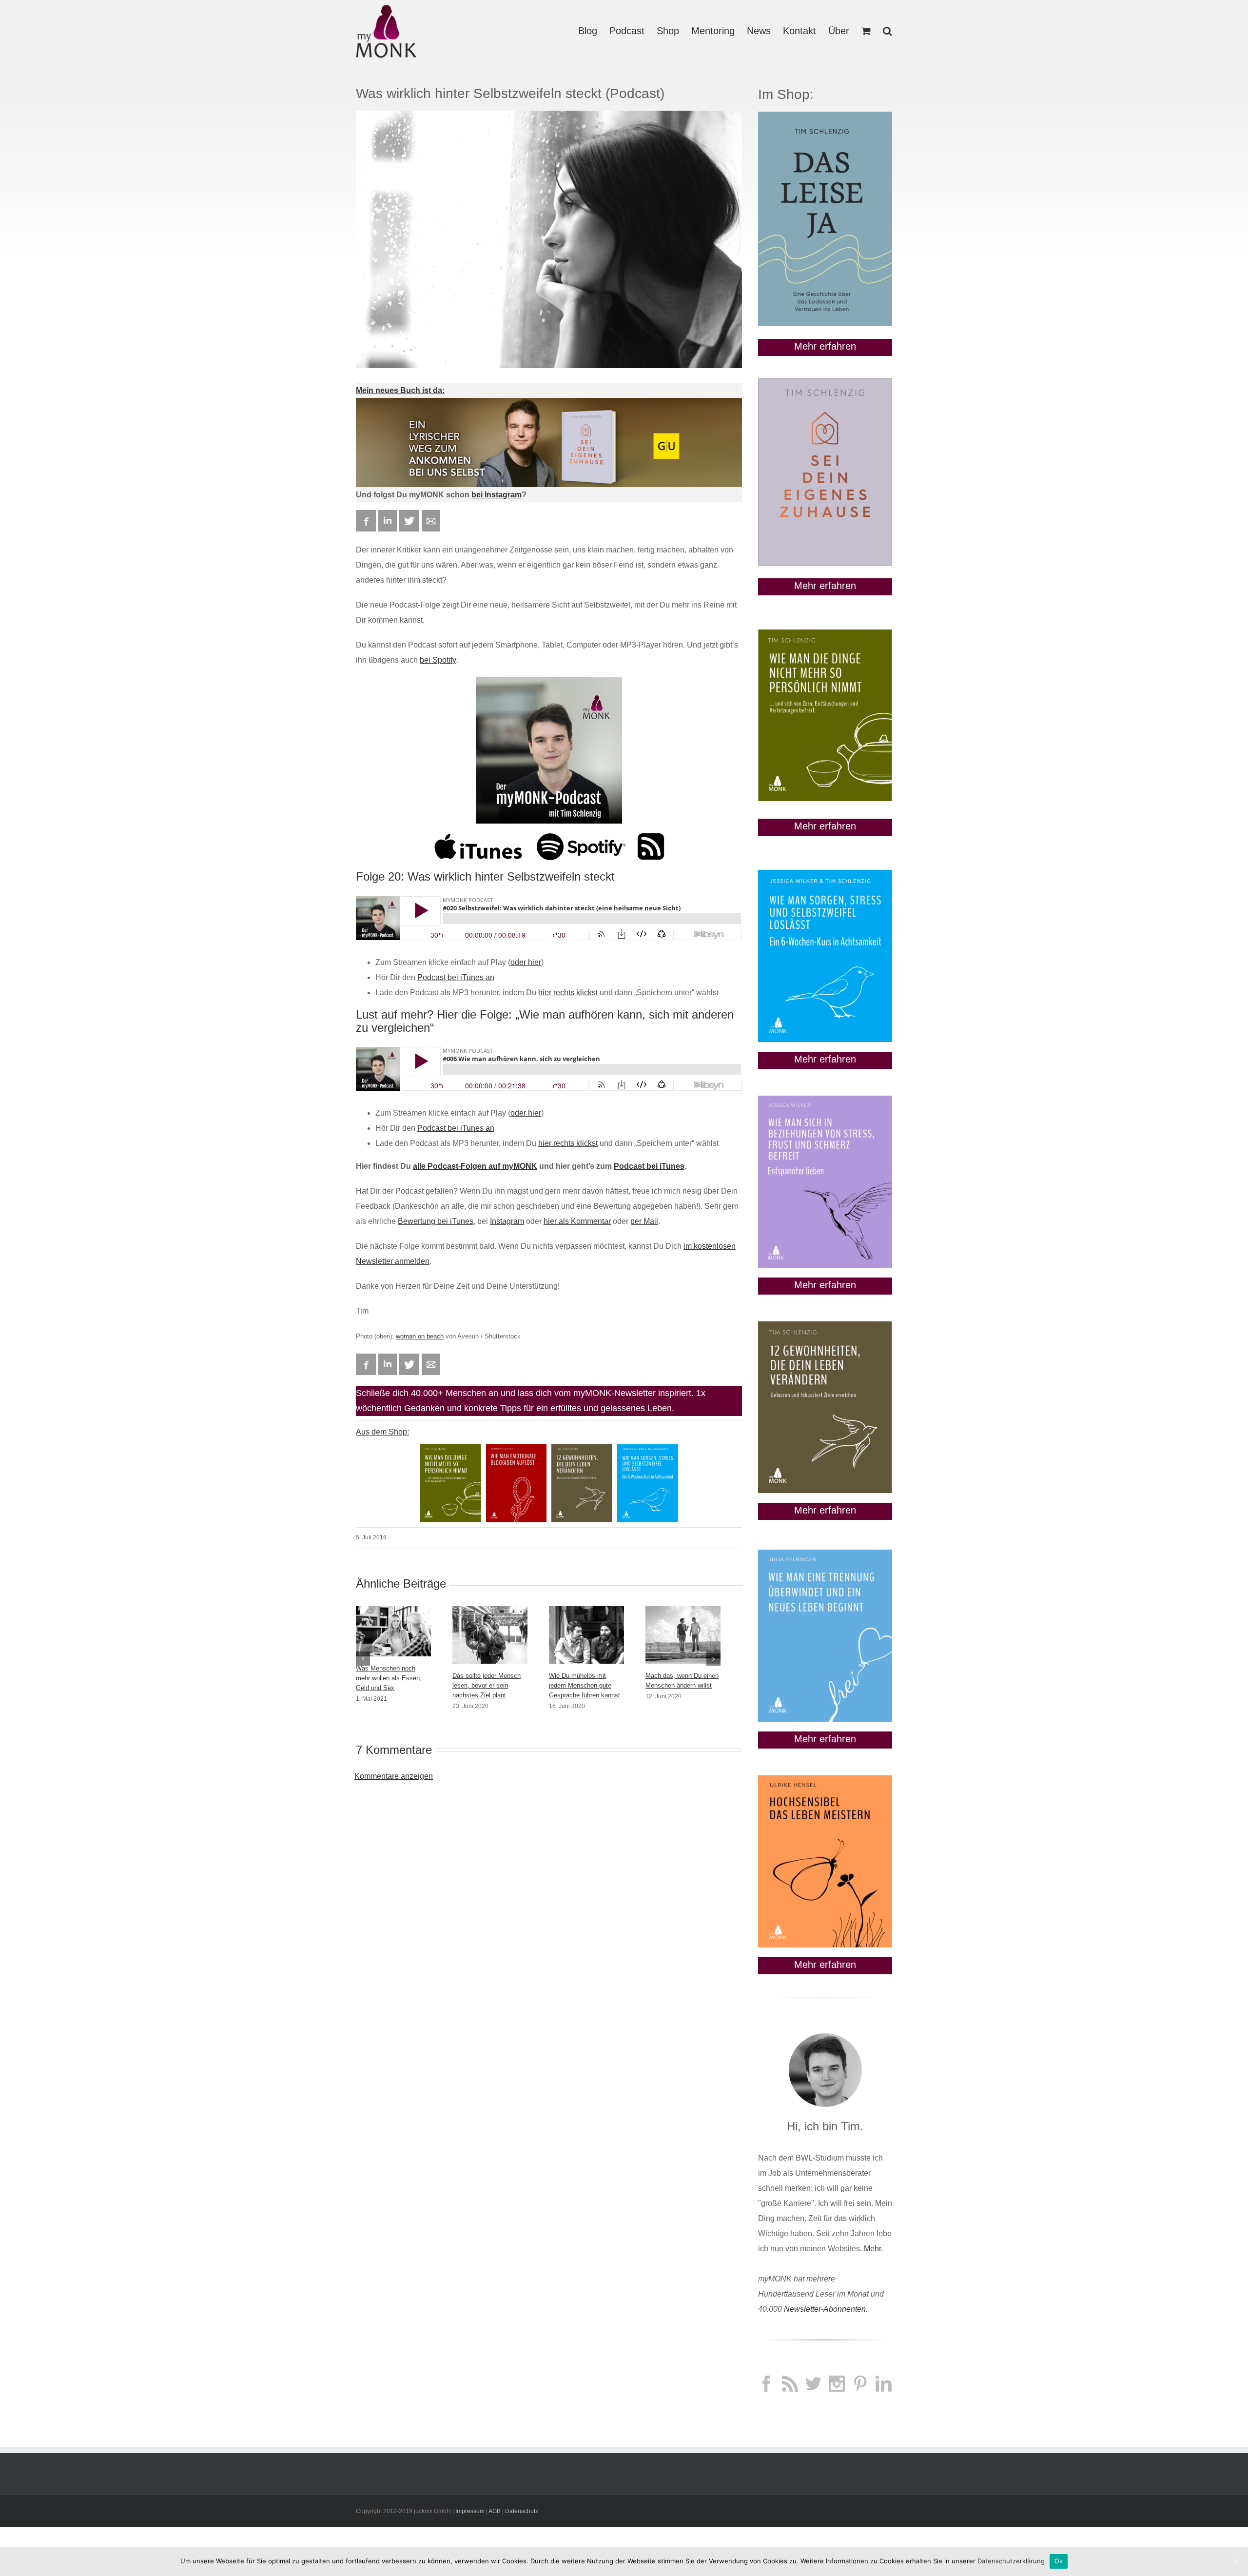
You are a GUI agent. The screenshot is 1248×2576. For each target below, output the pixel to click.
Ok (1059, 2561)
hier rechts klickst (568, 993)
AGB (495, 2511)
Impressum (470, 2511)
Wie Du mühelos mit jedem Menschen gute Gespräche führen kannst (585, 1685)
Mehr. (873, 2249)
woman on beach (420, 1336)
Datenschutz (522, 2511)
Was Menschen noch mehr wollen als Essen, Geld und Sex (389, 1678)
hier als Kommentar (577, 1221)
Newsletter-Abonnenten (825, 2309)
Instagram (507, 1221)
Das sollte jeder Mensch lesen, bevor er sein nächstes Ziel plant (487, 1685)
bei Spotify (438, 660)
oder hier (526, 962)
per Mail (644, 1221)
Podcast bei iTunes (649, 1166)
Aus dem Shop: (382, 1432)
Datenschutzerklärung (1011, 2561)
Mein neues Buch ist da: (400, 390)
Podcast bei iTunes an (456, 977)
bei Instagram (497, 495)
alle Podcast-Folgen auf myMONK (475, 1166)
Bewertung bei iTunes (436, 1221)
